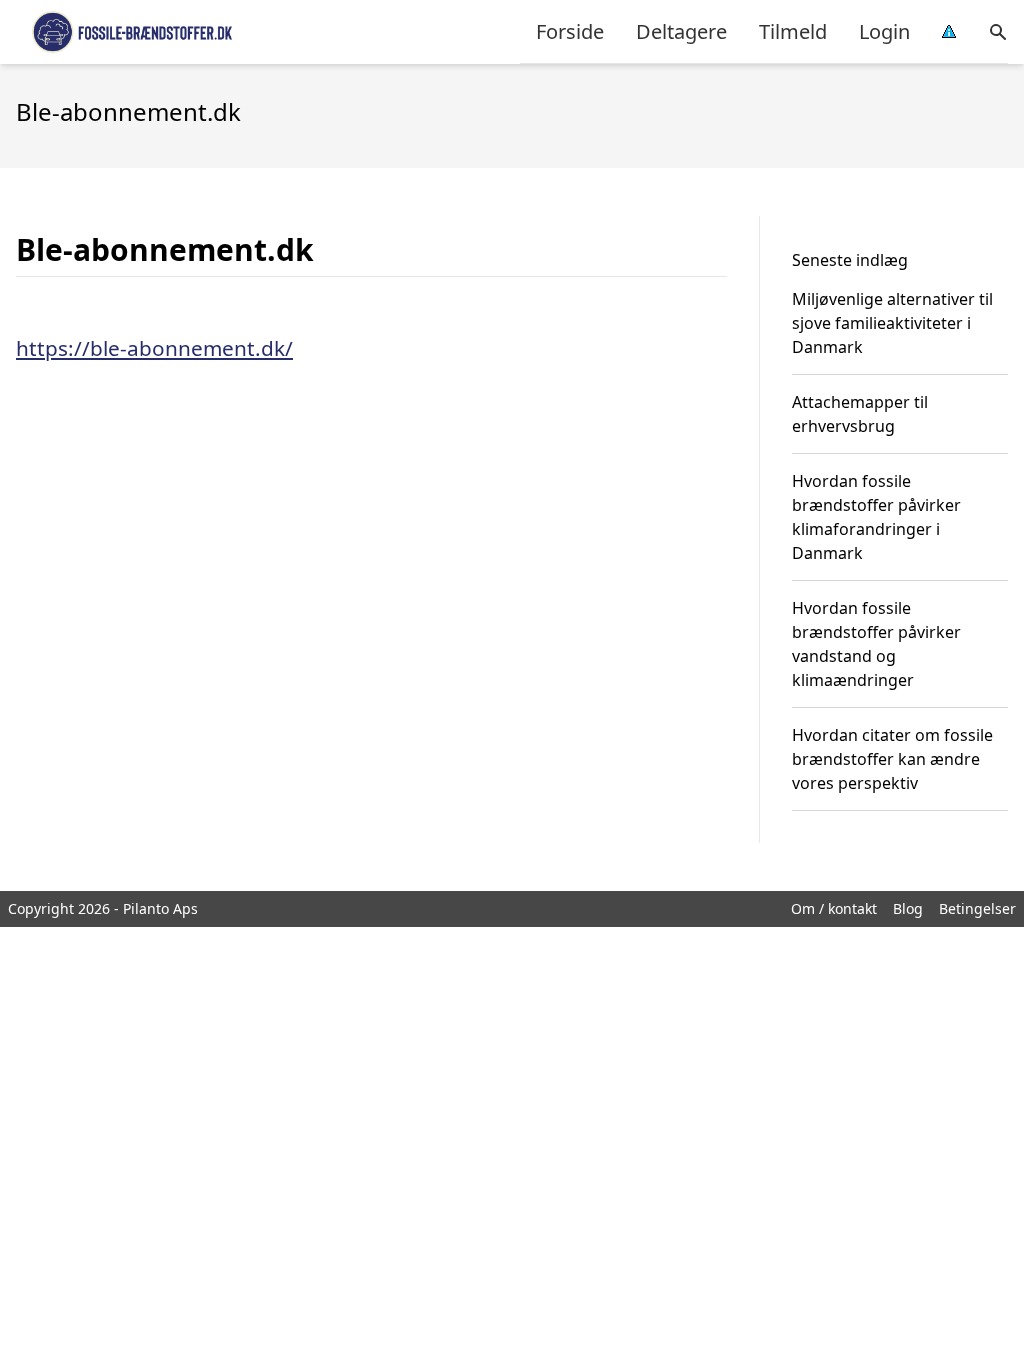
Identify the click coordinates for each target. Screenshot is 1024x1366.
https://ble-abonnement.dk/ (154, 348)
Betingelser (977, 908)
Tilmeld (793, 31)
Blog (908, 908)
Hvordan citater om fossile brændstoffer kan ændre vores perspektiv (892, 759)
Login (884, 31)
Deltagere (681, 31)
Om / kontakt (834, 908)
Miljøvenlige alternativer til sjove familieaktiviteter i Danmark (892, 323)
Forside (570, 31)
